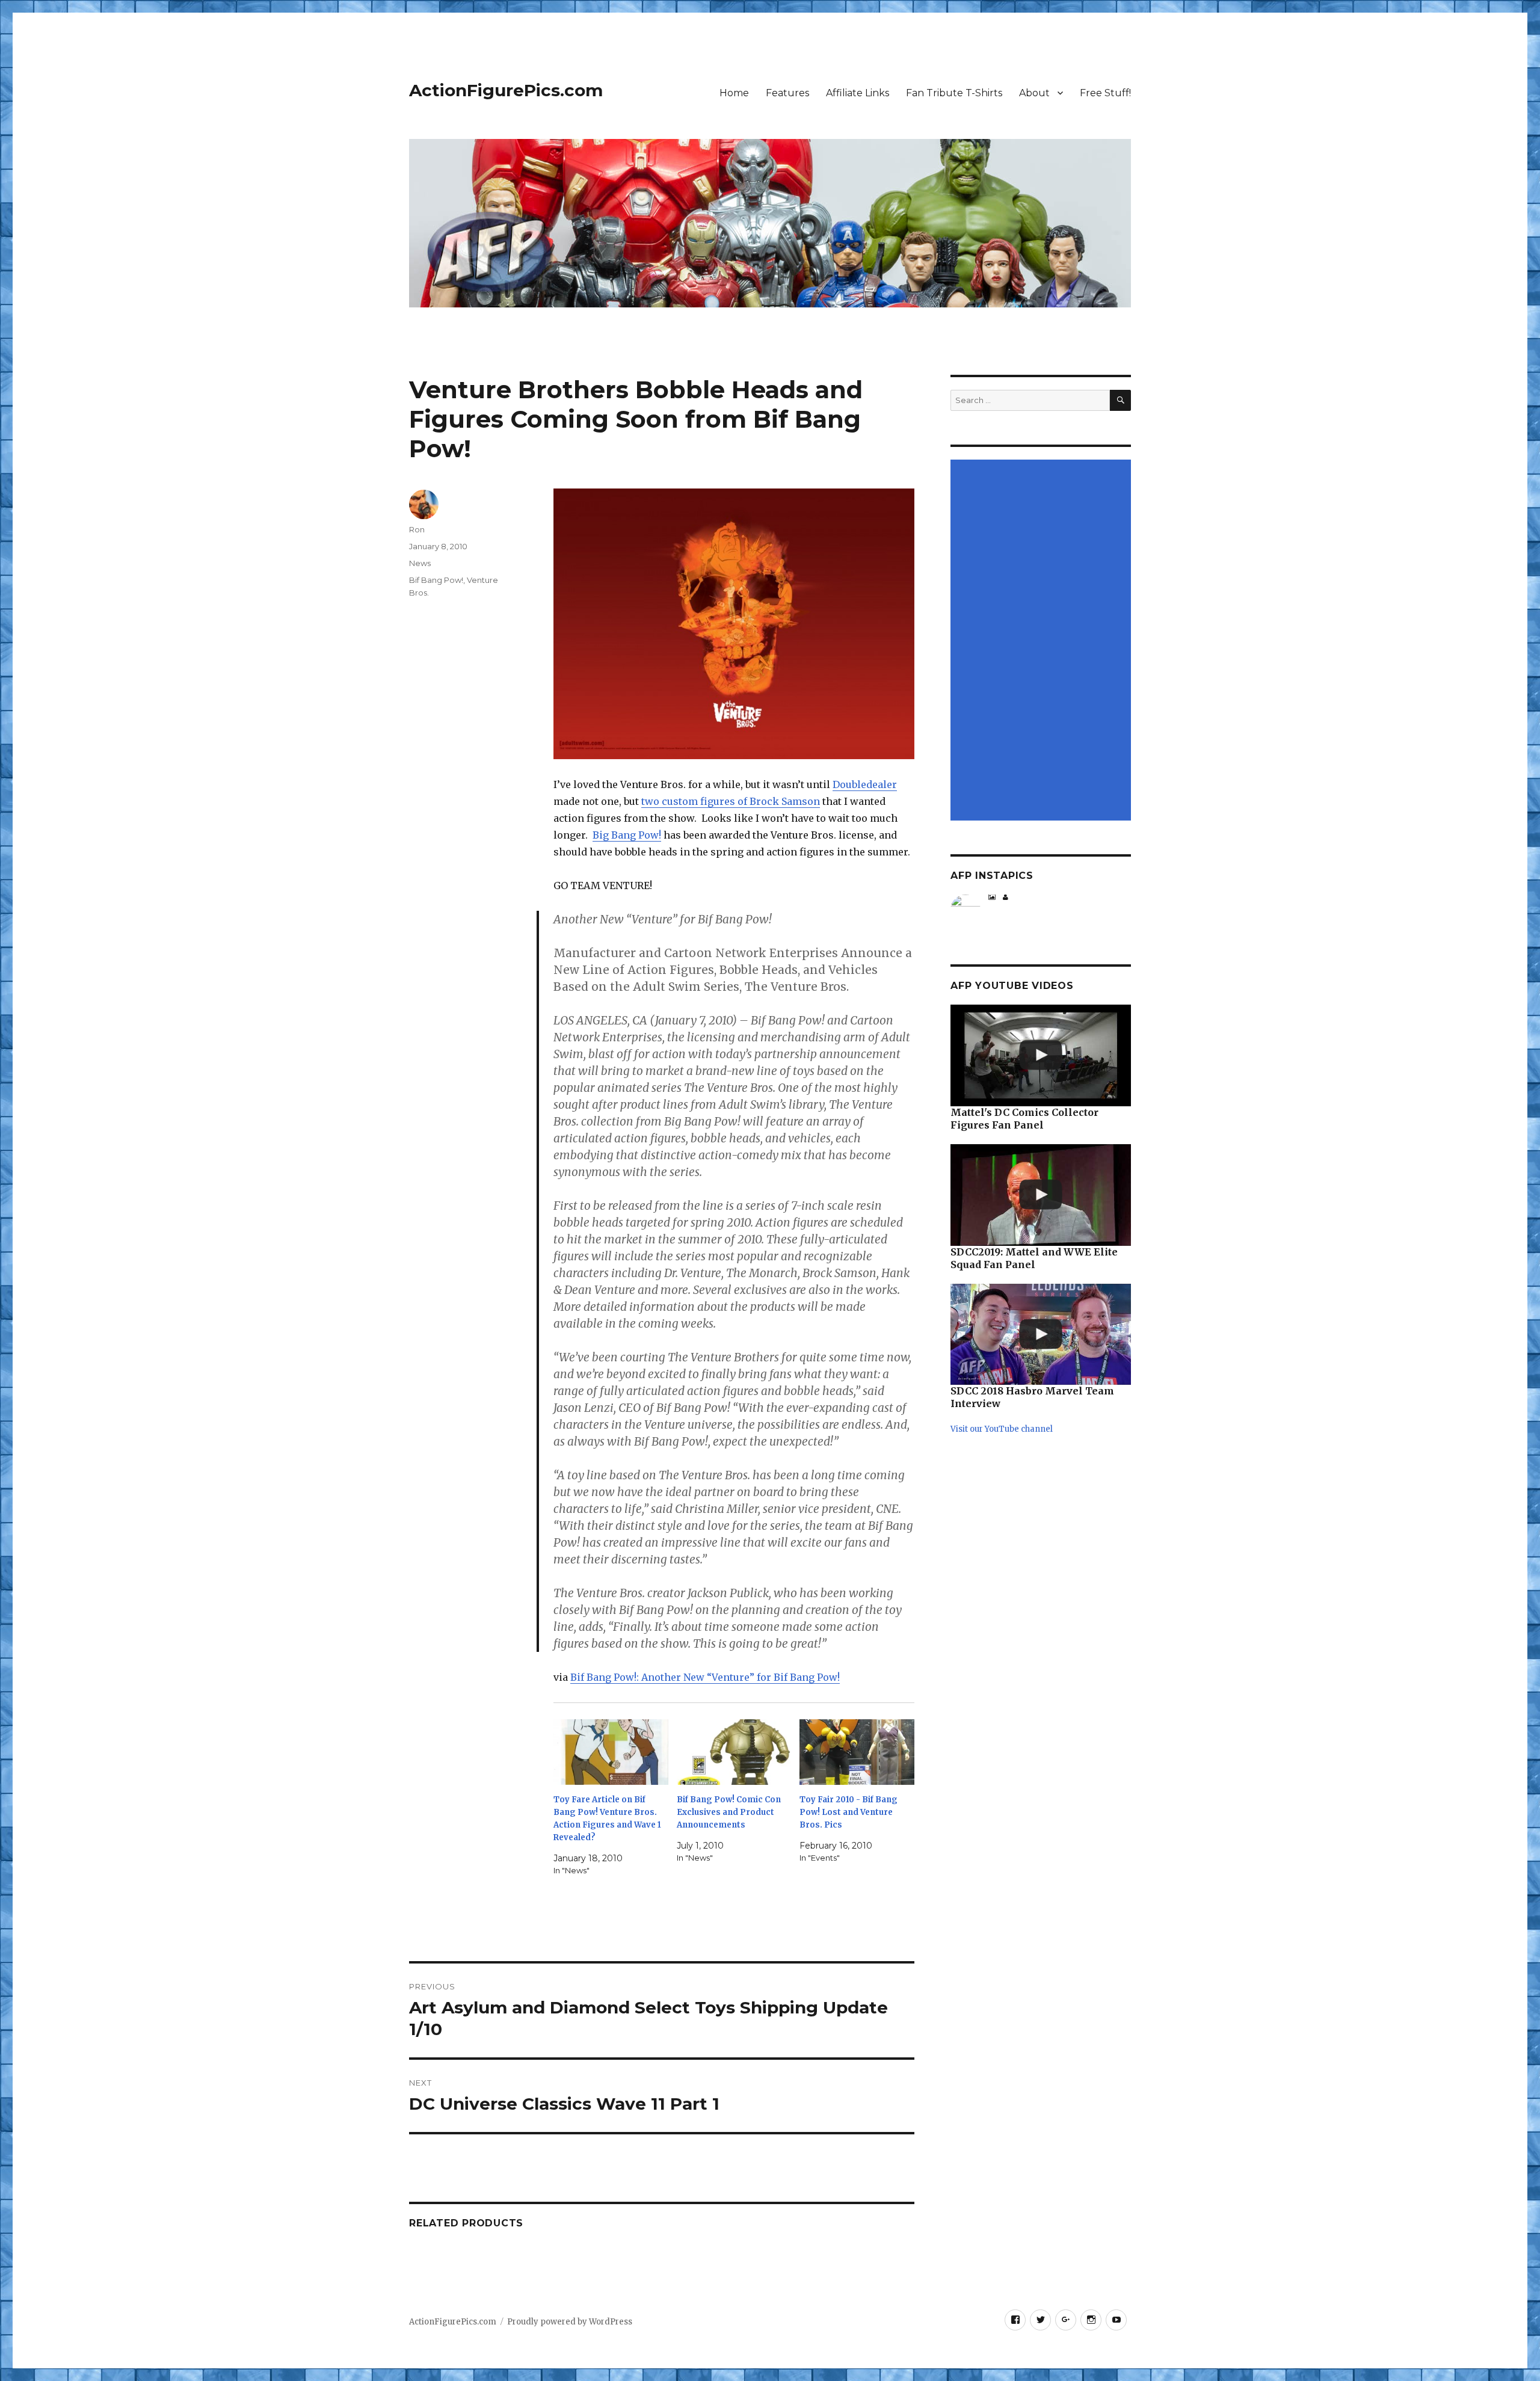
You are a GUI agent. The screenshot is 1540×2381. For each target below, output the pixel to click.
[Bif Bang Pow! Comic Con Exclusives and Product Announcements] (734, 1752)
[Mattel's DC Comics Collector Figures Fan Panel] (1041, 1055)
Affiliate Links (858, 93)
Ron (417, 529)
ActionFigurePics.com (506, 90)
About (1034, 93)
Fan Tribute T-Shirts (954, 93)
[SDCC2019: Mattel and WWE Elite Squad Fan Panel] (1041, 1195)
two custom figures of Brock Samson (731, 801)
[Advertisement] (1043, 641)
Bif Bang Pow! (436, 580)
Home (734, 93)
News (420, 563)
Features (787, 93)
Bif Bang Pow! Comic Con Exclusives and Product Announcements (729, 1812)
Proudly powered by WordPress (570, 2322)
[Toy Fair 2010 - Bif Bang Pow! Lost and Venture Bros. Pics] (857, 1752)
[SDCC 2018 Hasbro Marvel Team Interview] (1041, 1335)
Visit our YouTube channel (1002, 1429)
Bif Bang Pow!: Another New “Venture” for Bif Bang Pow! (705, 1677)
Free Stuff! (1105, 93)
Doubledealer (865, 784)
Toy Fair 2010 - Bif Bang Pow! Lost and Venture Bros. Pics (849, 1812)
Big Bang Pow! (627, 835)
